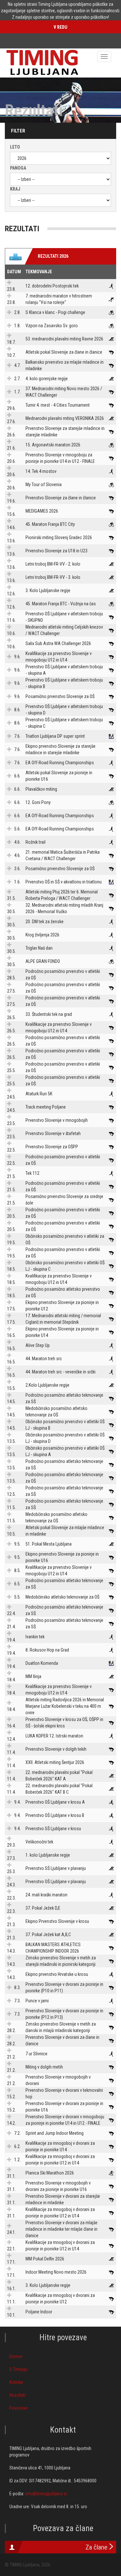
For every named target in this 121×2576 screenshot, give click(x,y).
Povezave (18, 2408)
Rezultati (17, 2395)
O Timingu (18, 2369)
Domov (16, 2356)
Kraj (15, 189)
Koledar (16, 2382)
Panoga (18, 168)
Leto (15, 147)
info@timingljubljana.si (46, 2494)
